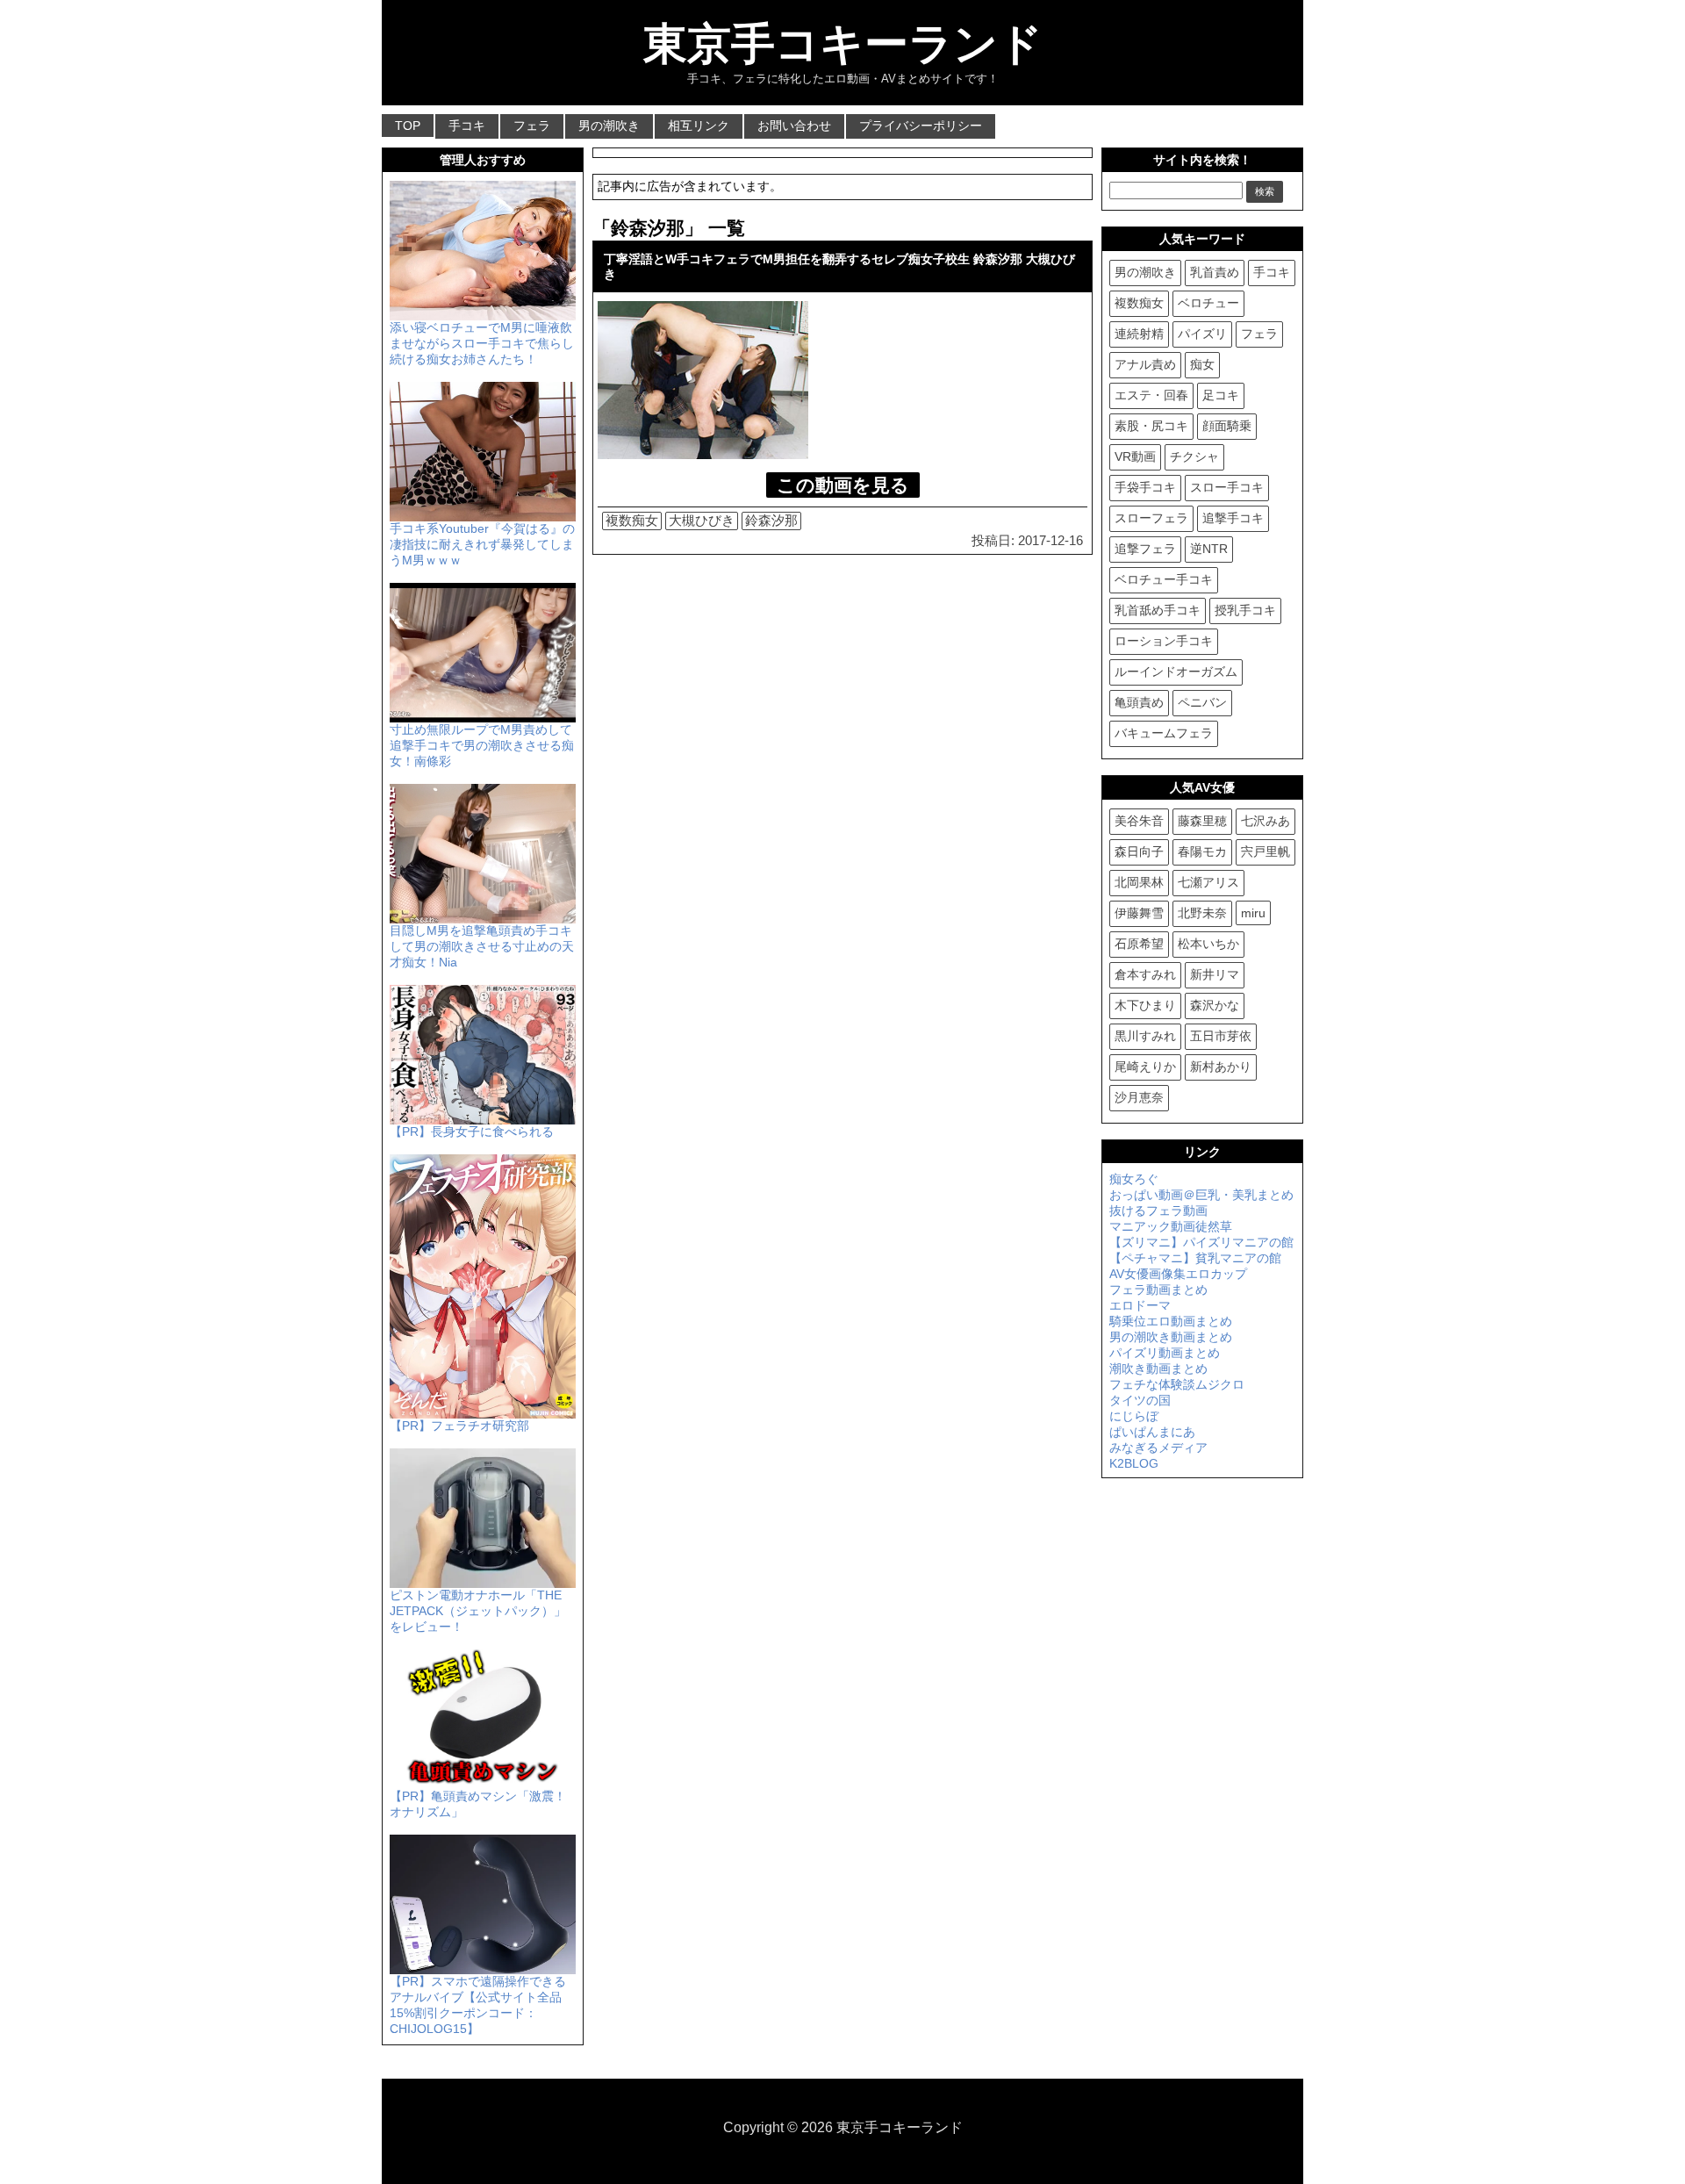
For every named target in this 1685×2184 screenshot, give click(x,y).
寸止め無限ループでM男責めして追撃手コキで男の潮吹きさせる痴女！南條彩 (482, 745)
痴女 (1202, 364)
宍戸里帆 (1266, 851)
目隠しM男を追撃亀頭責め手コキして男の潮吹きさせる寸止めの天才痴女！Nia (482, 946)
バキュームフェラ (1164, 733)
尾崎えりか (1145, 1067)
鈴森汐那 (771, 520)
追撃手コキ (1233, 518)
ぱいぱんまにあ (1152, 1432)
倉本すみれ (1145, 974)
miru (1253, 913)
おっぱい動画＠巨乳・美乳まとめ (1201, 1195)
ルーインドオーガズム (1176, 672)
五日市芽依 (1221, 1036)
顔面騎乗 (1227, 426)
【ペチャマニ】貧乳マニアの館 (1195, 1258)
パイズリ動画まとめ (1165, 1353)
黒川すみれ (1145, 1036)
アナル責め (1145, 364)
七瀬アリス (1208, 882)
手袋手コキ (1145, 487)
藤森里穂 (1202, 821)
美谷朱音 (1139, 821)
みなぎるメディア (1158, 1448)
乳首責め (1215, 272)
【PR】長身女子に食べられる (472, 1132)
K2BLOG (1134, 1463)
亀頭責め (1139, 702)
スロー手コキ (1227, 487)
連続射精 (1139, 334)
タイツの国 (1140, 1400)
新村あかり (1221, 1067)
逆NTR (1209, 549)
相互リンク (699, 126)
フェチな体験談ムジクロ (1177, 1384)
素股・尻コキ (1151, 426)
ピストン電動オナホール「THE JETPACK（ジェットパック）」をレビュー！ (478, 1611)
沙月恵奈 (1139, 1097)
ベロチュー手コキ (1164, 579)
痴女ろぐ (1134, 1179)
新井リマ (1215, 974)
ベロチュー (1208, 303)
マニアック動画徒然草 (1171, 1226)
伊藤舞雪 (1139, 913)
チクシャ (1194, 456)
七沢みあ (1266, 821)
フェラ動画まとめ (1158, 1290)
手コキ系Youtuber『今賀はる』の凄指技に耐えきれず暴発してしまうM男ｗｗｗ (482, 544)
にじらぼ (1134, 1416)
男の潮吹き (609, 126)
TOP (408, 126)
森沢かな (1215, 1005)
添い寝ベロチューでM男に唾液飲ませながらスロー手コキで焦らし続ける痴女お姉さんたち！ (482, 343)
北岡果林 (1139, 882)
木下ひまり (1145, 1005)
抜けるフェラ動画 (1158, 1211)
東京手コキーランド (843, 44)
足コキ (1221, 395)
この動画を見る (843, 485)
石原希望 (1139, 944)
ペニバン (1202, 702)
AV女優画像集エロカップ (1178, 1274)
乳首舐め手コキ (1158, 610)
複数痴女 (632, 520)
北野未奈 (1202, 913)
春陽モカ (1202, 851)
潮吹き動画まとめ (1158, 1369)
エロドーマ (1140, 1305)
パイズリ (1202, 334)
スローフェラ (1151, 518)
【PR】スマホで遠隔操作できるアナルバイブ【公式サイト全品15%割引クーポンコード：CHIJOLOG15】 (478, 2005)
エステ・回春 (1151, 395)
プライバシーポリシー (921, 126)
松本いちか (1208, 944)
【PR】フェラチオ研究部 (459, 1426)
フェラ (532, 126)
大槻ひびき (702, 520)
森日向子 (1139, 851)
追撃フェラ (1145, 549)
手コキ (467, 126)
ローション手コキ (1164, 641)
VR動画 (1135, 456)
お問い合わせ (794, 126)
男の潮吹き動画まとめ (1171, 1337)
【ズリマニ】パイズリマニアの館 (1201, 1242)
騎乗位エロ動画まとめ (1171, 1321)
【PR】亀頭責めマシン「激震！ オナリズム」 (478, 1804)
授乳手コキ (1245, 610)
